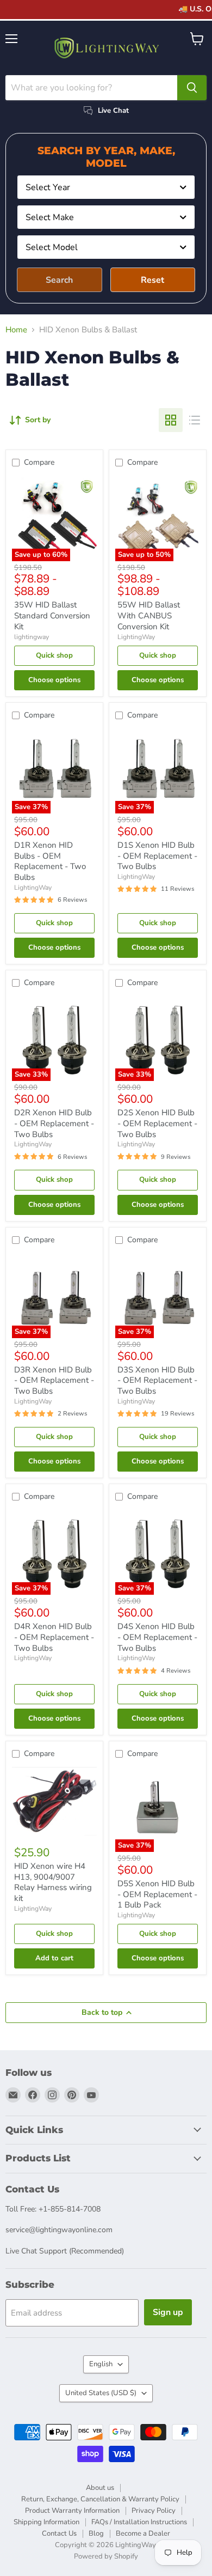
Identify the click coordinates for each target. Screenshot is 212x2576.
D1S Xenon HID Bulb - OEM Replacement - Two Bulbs (157, 856)
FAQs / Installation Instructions (139, 2522)
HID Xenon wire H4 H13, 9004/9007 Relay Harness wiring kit (53, 1882)
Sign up (168, 2312)
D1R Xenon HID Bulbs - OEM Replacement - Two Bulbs (50, 861)
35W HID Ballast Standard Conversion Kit (52, 615)
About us (100, 2488)
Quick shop (54, 655)
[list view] (195, 420)
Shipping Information (46, 2522)
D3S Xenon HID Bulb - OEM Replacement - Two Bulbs (157, 1380)
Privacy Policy (154, 2511)
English (101, 2364)
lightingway (32, 637)
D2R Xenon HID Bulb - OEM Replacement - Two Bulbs (54, 1123)
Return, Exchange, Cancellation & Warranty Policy (100, 2499)
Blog (96, 2534)
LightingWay (136, 637)
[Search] (192, 88)
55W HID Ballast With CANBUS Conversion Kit (149, 615)
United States (101, 2393)
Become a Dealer (143, 2534)
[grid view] (171, 420)
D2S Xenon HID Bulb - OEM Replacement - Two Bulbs (157, 1123)
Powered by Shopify (106, 2556)
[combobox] (106, 187)
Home (16, 330)
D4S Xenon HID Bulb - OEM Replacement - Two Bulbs (157, 1637)
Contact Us (59, 2534)
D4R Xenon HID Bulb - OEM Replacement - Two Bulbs (54, 1637)
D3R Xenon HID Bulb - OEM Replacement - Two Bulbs (54, 1380)
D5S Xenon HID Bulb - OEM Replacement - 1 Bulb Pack (157, 1894)
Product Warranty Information (72, 2511)
